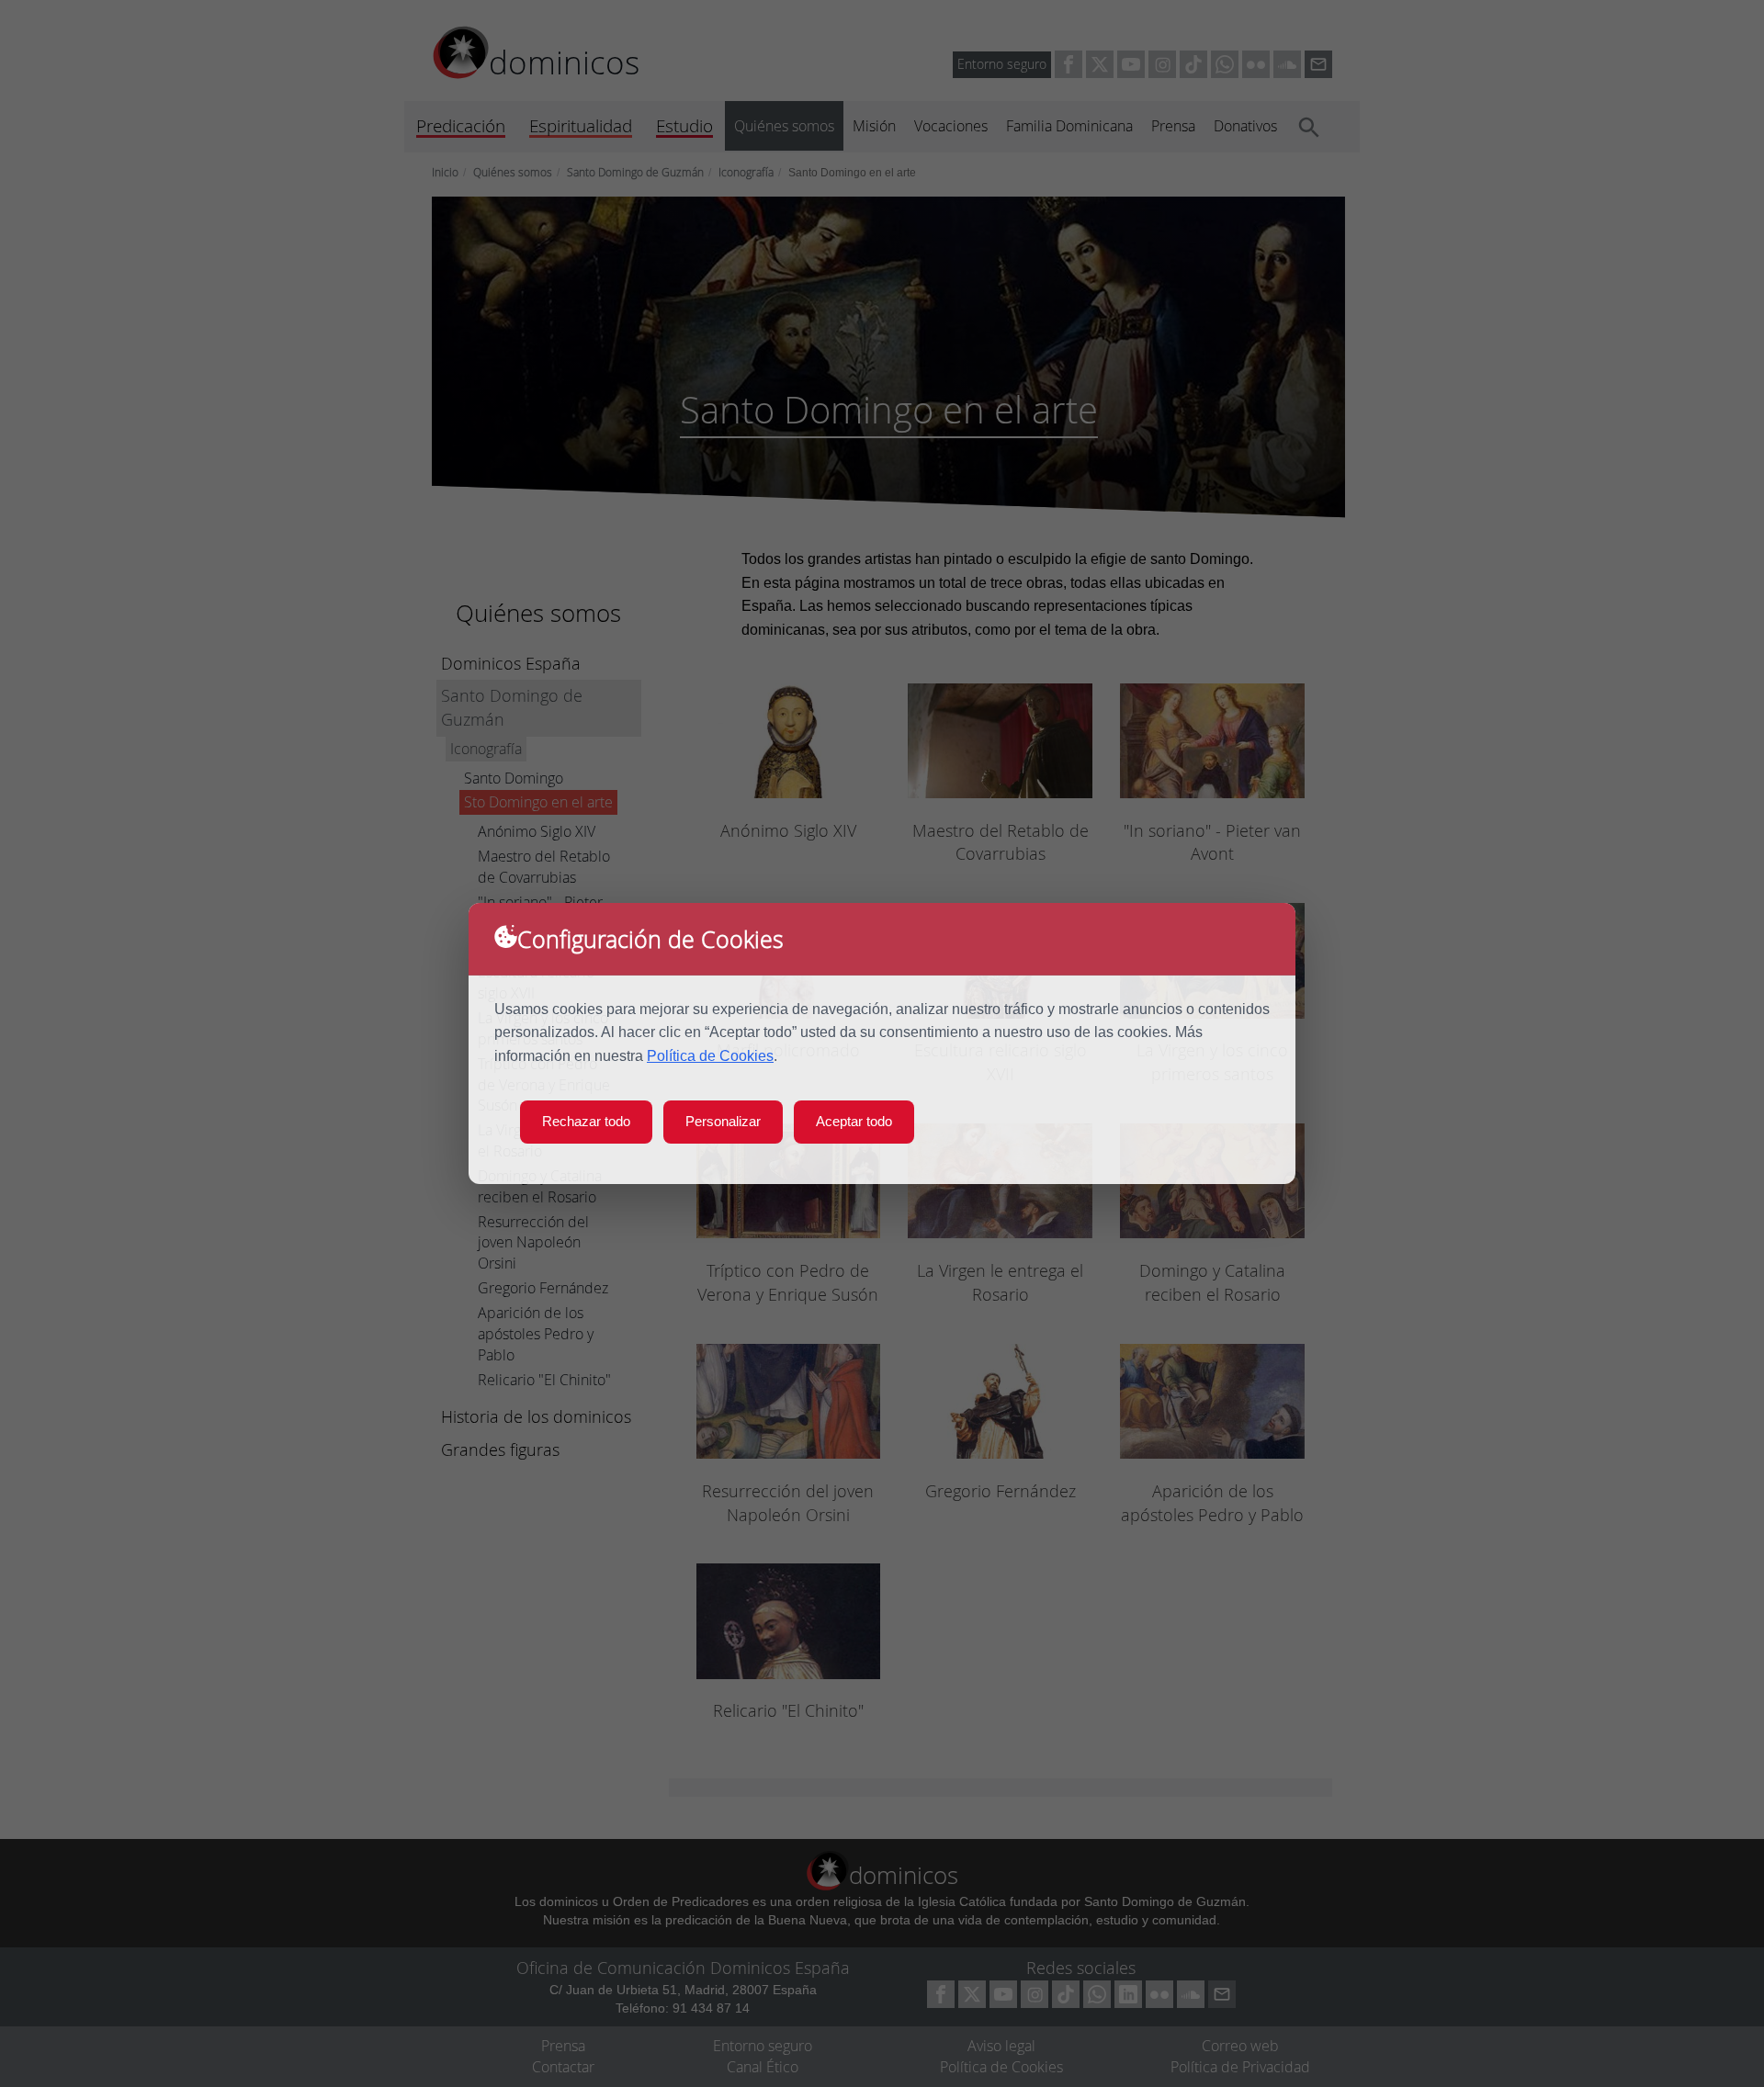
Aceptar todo (854, 1121)
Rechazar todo (586, 1121)
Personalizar (723, 1121)
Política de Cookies (710, 1056)
